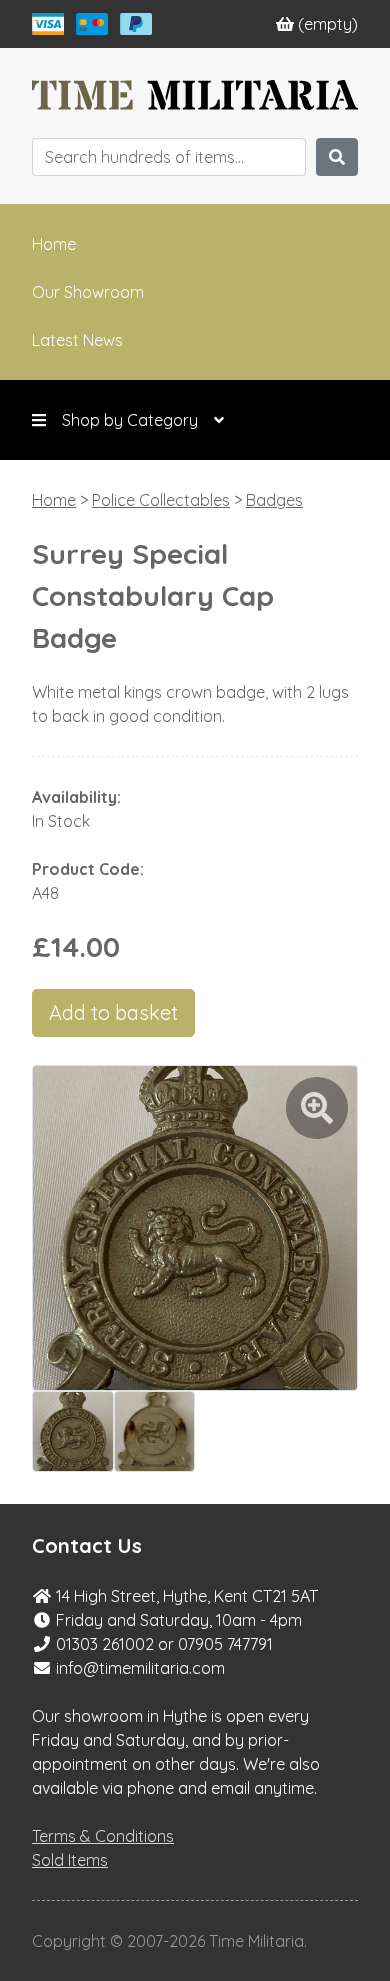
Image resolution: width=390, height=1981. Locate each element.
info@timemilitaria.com (140, 1668)
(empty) (328, 24)
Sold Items (70, 1860)
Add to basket (113, 1012)
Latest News (77, 340)
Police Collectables (161, 500)
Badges (274, 500)
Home (54, 244)
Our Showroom (88, 292)
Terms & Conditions (103, 1836)
